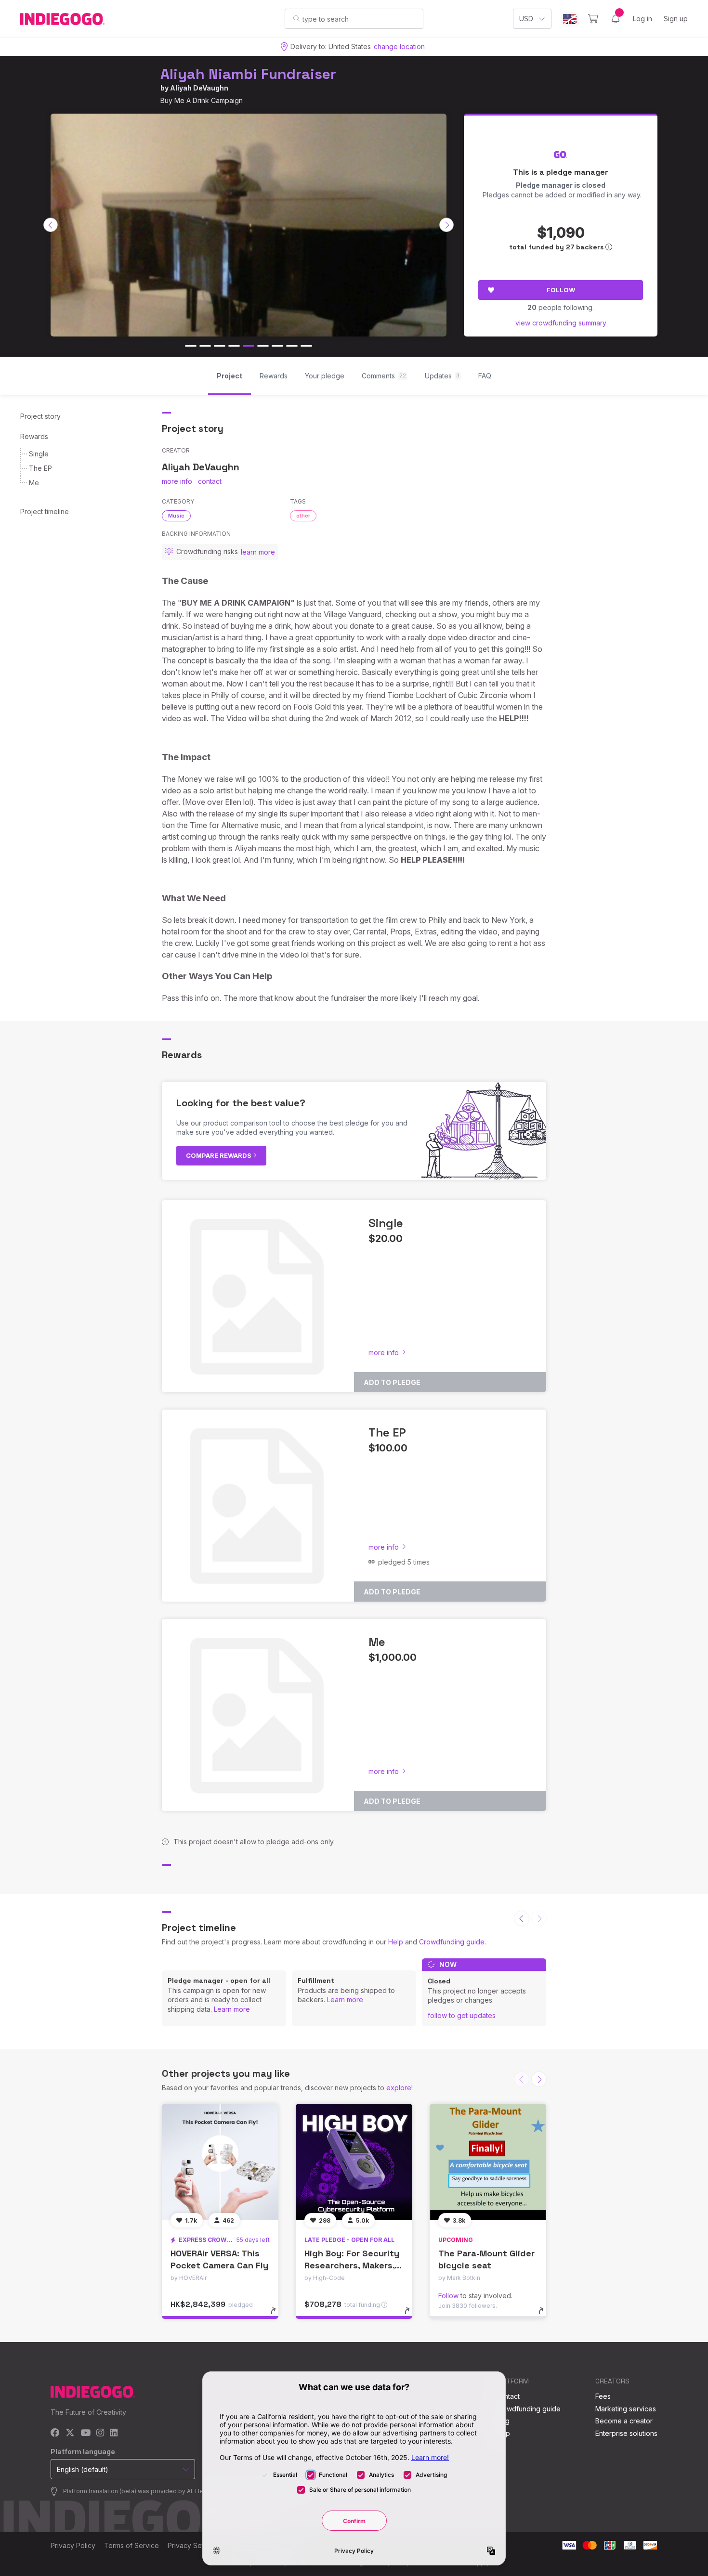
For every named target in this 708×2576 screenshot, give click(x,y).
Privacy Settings (193, 2545)
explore (399, 2088)
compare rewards (219, 1155)
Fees (603, 2396)
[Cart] (593, 19)
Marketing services (626, 2409)
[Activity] (616, 19)
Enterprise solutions (626, 2433)
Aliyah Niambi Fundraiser (248, 74)
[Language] (570, 19)
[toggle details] (278, 2316)
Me (34, 483)
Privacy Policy (73, 2545)
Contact (507, 2396)
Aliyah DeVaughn (199, 88)
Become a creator (624, 2421)
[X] (70, 2433)
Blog (502, 2421)
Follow (561, 290)
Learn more (232, 2009)
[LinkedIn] (114, 2433)
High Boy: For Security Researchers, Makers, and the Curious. (352, 2265)
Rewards (34, 436)
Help (396, 1942)
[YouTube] (85, 2433)
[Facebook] (55, 2433)
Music (176, 516)
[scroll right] (446, 225)
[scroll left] (51, 225)
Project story (40, 416)
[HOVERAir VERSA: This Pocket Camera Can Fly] (220, 2162)
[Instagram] (100, 2433)
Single (39, 454)
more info (177, 481)
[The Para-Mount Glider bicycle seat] (488, 2162)
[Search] (296, 18)
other (303, 516)
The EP (40, 468)
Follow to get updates (462, 2015)
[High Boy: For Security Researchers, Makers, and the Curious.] (354, 2162)
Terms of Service (131, 2545)
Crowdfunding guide (452, 1942)
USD (526, 19)
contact (210, 481)
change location (399, 46)
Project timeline (45, 511)
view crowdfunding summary (561, 323)
